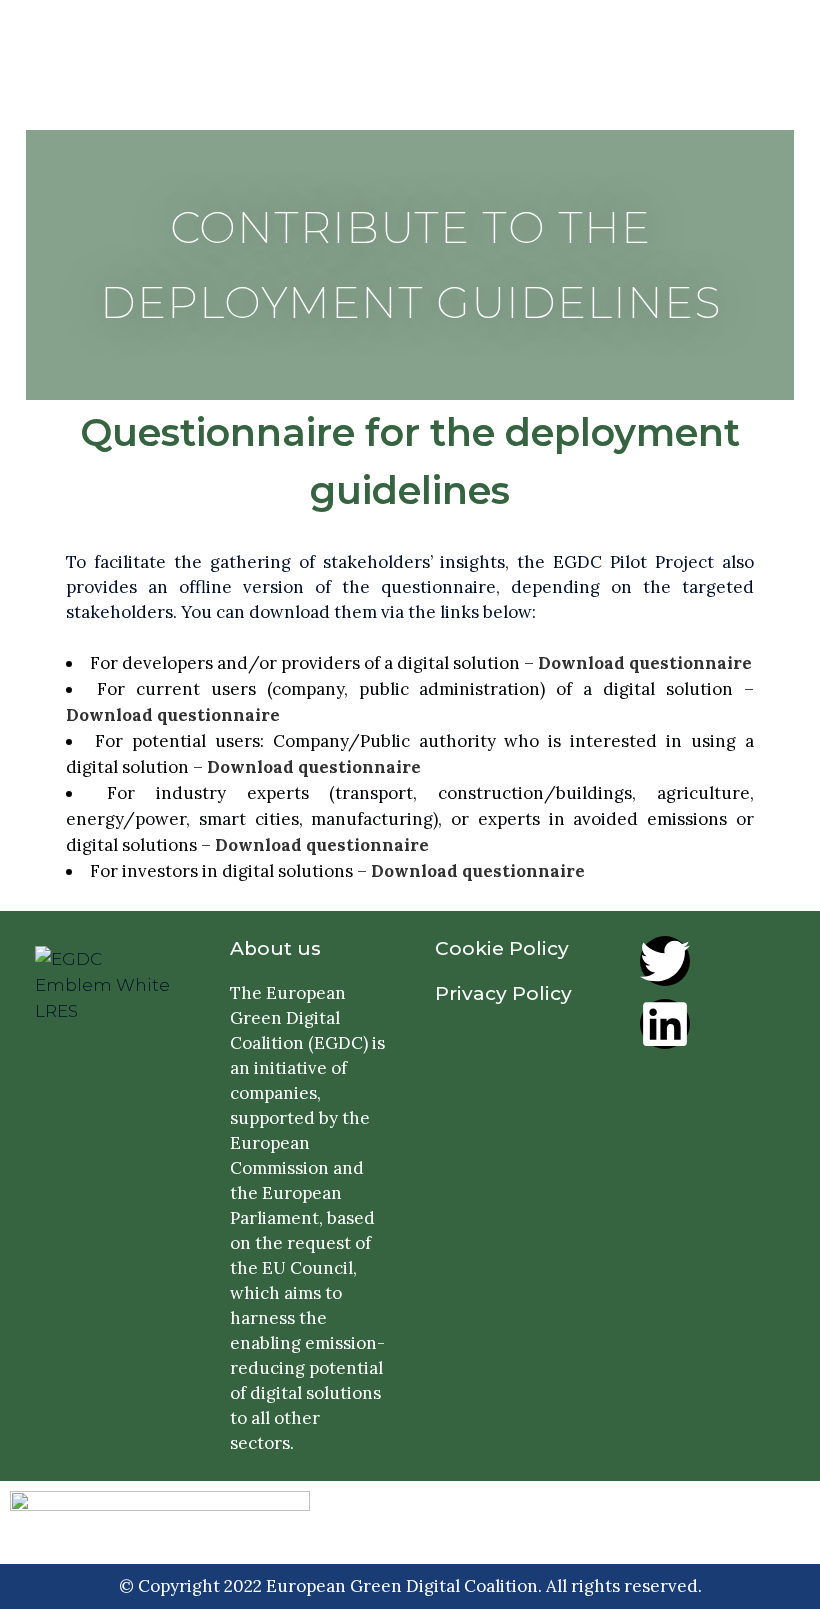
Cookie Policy (502, 948)
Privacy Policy (503, 993)
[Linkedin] (665, 1024)
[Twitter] (665, 961)
